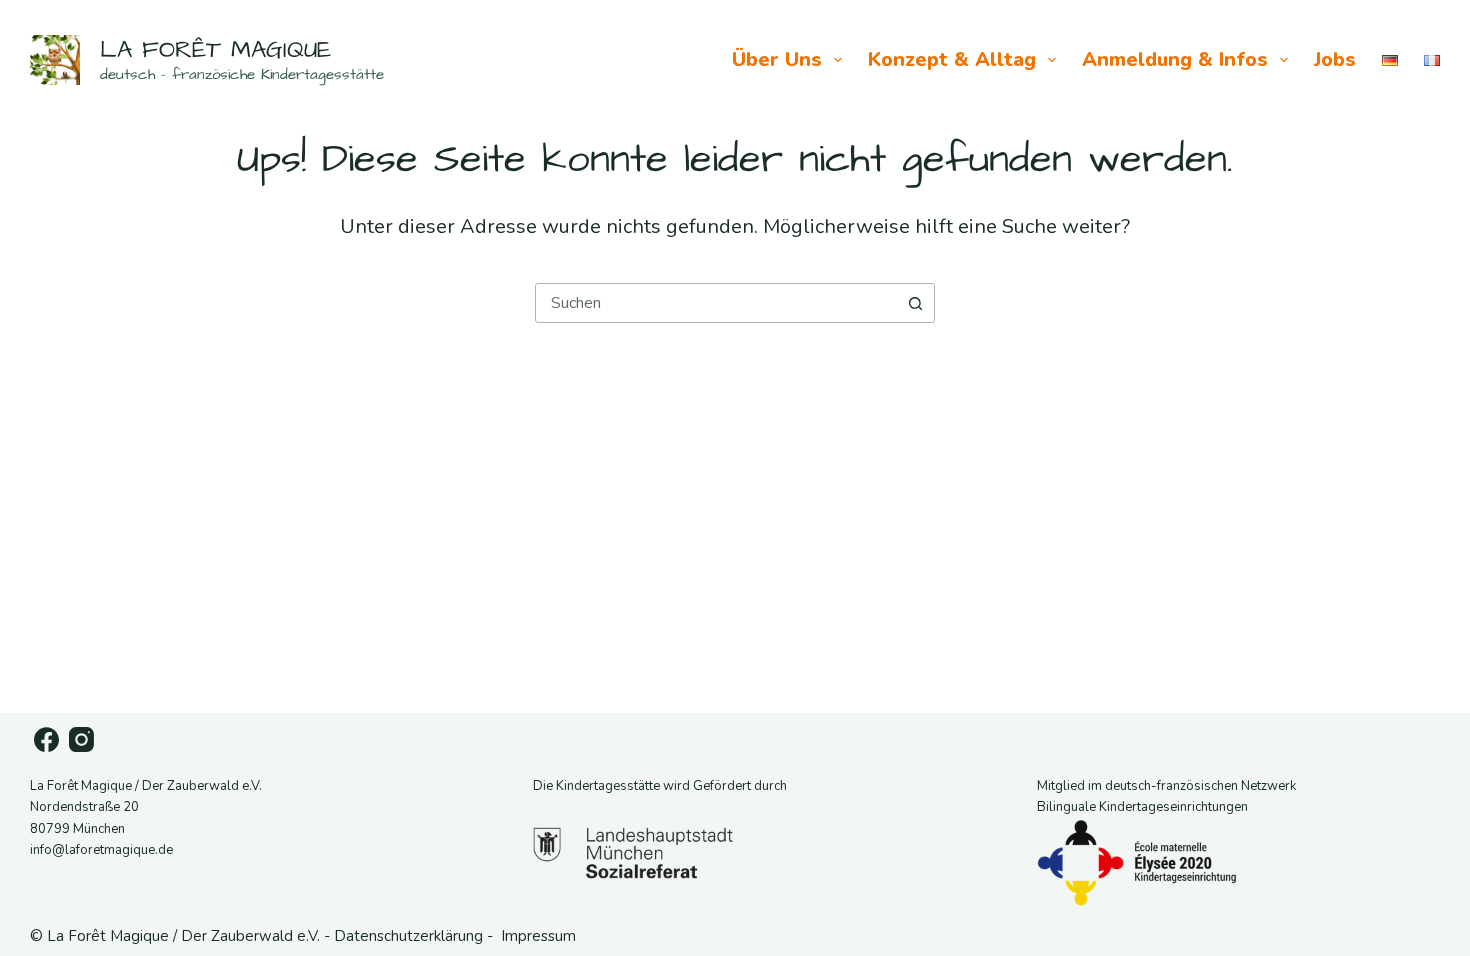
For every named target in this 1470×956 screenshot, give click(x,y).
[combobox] (716, 303)
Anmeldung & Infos (1175, 59)
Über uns (777, 59)
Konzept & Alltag (952, 59)
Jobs (1335, 59)
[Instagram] (81, 739)
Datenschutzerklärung (408, 936)
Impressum (538, 936)
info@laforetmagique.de (101, 850)
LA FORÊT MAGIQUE (215, 50)
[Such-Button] (915, 303)
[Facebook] (46, 739)
